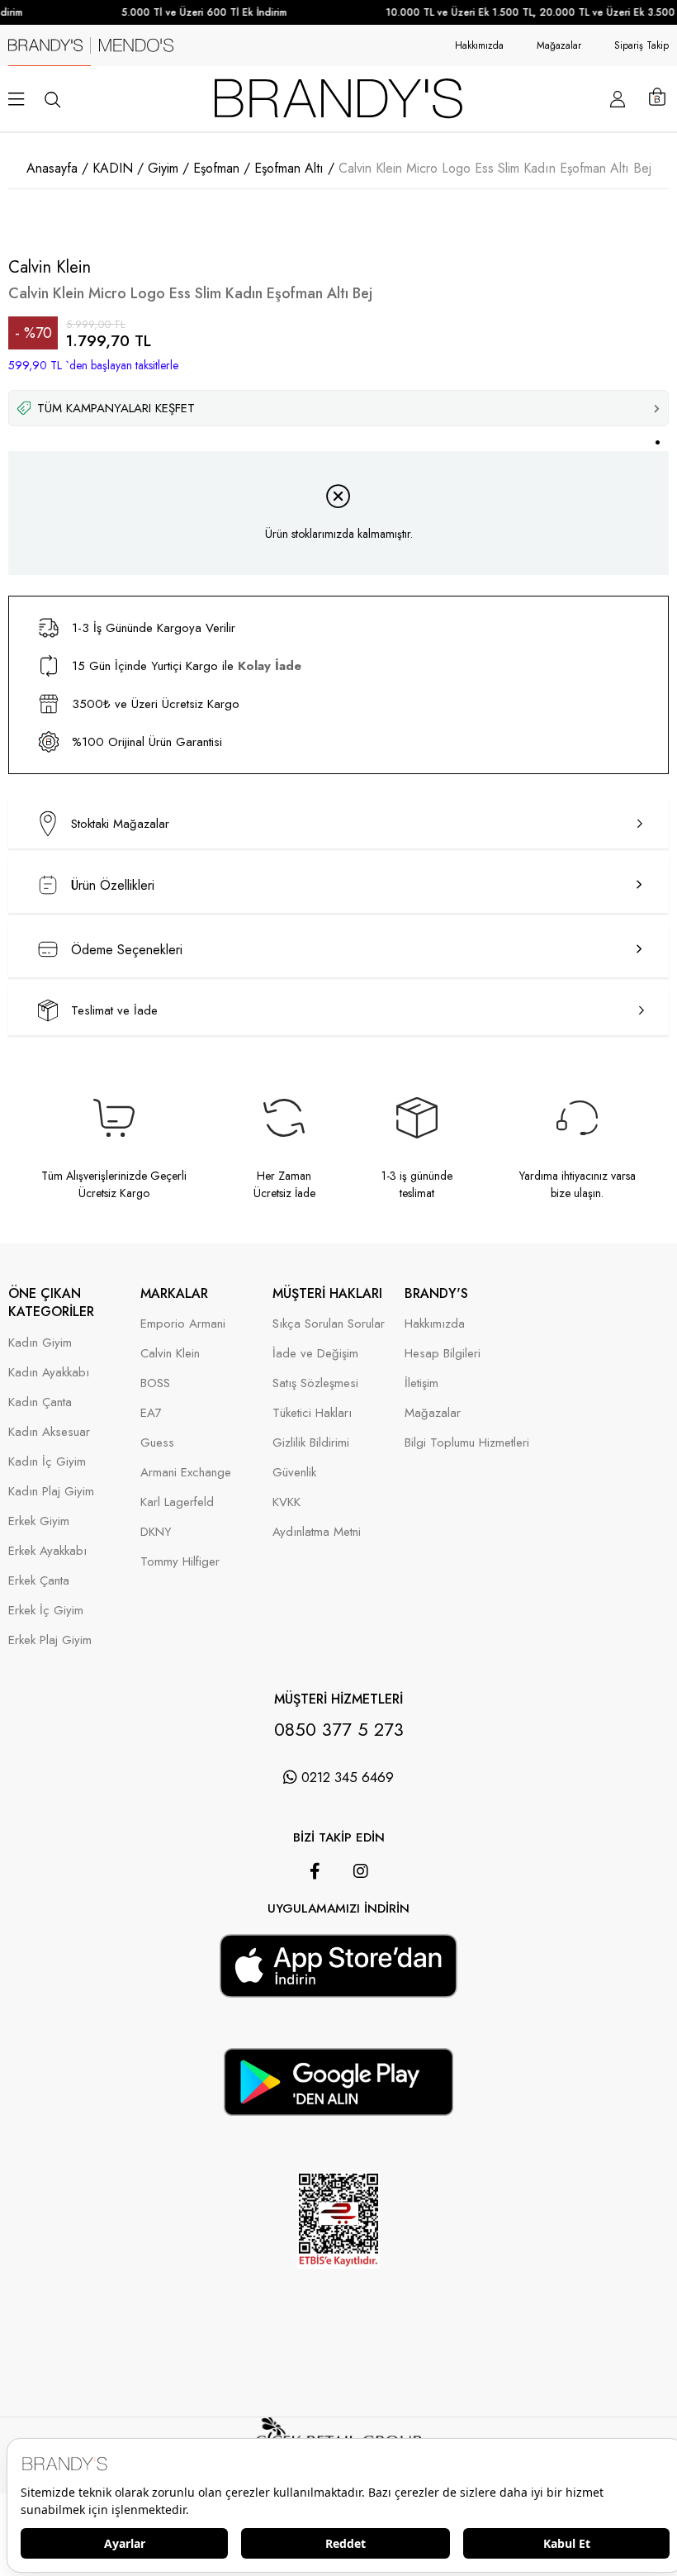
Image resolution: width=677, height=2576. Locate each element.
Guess (157, 1443)
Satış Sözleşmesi (315, 1383)
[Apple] (315, 1926)
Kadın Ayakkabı (49, 1373)
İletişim (421, 1383)
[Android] (362, 1926)
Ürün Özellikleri (113, 885)
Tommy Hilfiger (180, 1562)
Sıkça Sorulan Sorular (329, 1324)
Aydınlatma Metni (317, 1532)
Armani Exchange (186, 1473)
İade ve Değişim (315, 1354)
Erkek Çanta (39, 1581)
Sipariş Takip (641, 45)
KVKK (286, 1502)
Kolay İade (270, 666)
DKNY (156, 1532)
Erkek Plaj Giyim (50, 1640)
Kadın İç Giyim (47, 1462)
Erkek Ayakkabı (47, 1551)
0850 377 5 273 (339, 1729)
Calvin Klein (170, 1354)
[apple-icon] (338, 1987)
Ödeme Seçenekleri (127, 950)
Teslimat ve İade (114, 1010)
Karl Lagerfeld (177, 1502)
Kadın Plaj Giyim (51, 1492)
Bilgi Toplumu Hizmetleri (467, 1443)
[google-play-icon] (338, 2106)
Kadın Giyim (40, 1343)
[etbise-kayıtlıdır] (338, 2291)
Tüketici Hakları (312, 1413)
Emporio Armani (183, 1324)
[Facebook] (315, 1871)
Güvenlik (294, 1473)
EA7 (151, 1413)
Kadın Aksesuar (49, 1432)
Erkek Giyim (39, 1521)
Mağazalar (559, 45)
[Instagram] (361, 1871)
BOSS (155, 1383)
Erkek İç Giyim (46, 1611)
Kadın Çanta (40, 1402)
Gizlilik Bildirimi (311, 1443)
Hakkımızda (479, 45)
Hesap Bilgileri (443, 1354)
